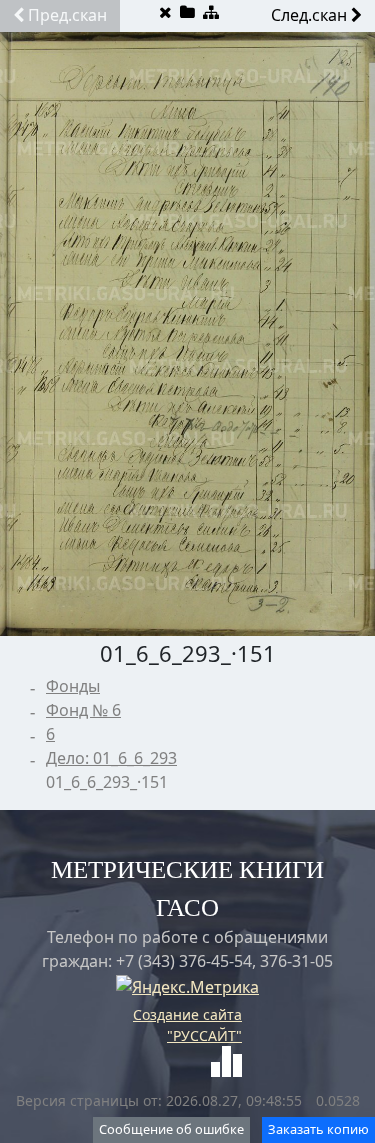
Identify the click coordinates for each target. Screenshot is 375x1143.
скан (67, 15)
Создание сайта (187, 1014)
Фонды (73, 686)
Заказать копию (318, 1129)
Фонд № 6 (83, 710)
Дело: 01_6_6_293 (111, 758)
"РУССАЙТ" (204, 1035)
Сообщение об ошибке (171, 1129)
